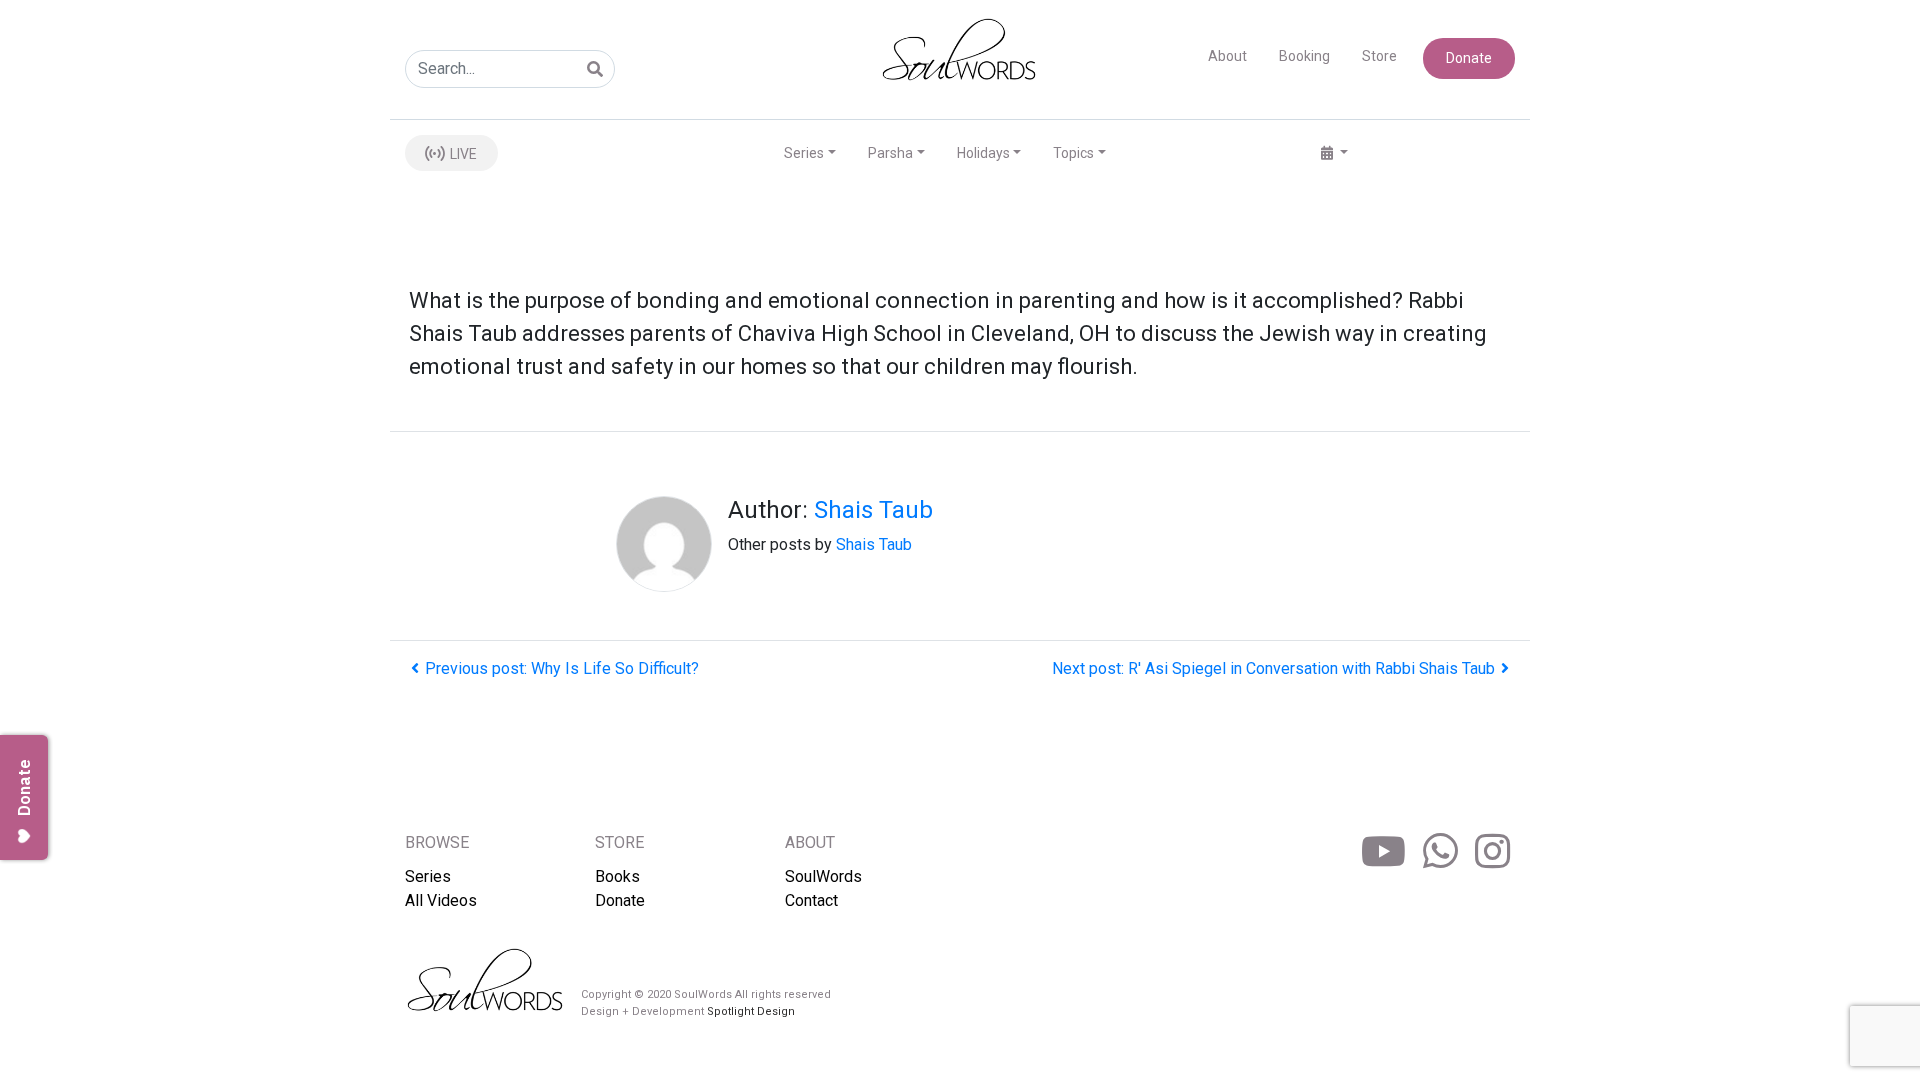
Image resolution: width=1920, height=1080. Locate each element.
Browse (437, 842)
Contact (811, 900)
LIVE (462, 154)
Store (1379, 56)
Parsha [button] (890, 153)
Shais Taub (873, 510)
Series (428, 876)
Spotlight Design (751, 1011)
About (1227, 56)
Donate (1469, 58)
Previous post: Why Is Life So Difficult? (562, 668)
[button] (1334, 153)
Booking (1304, 56)
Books (617, 876)
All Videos (441, 900)
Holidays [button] (983, 153)
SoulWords (823, 876)
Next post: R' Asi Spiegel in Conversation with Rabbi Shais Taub (1273, 668)
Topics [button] (1073, 153)
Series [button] (804, 153)
